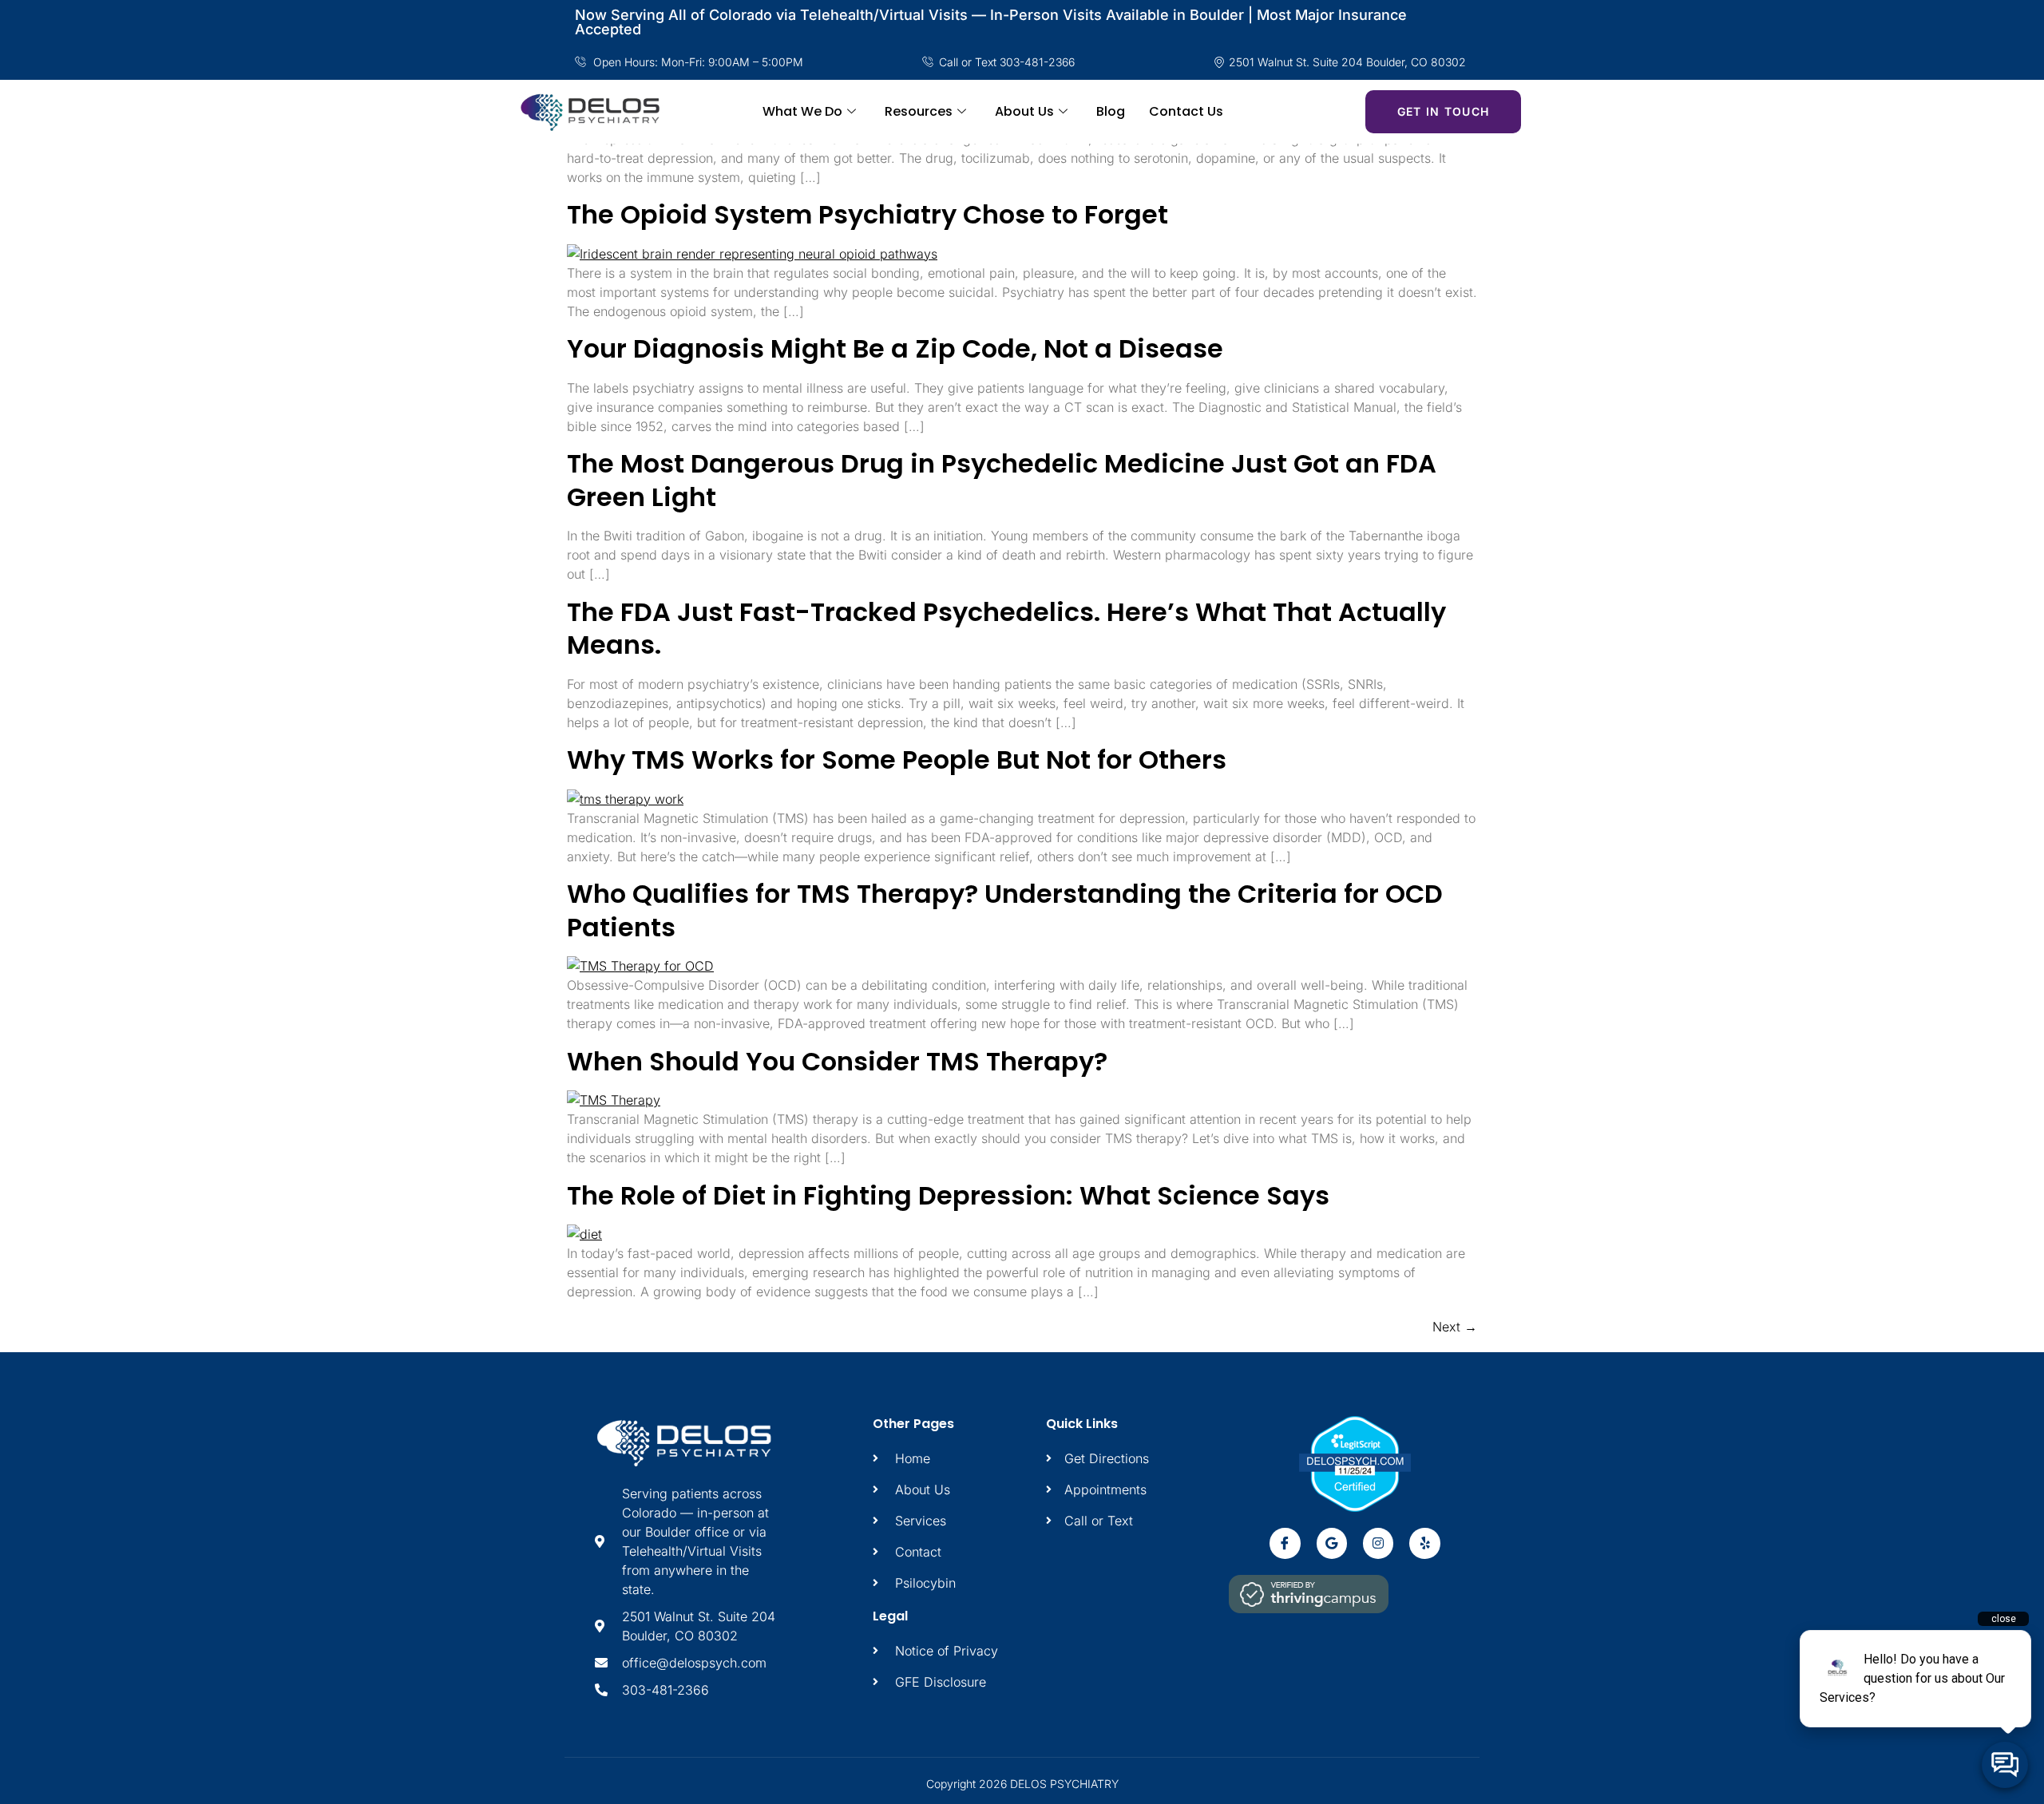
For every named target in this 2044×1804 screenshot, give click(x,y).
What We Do (802, 111)
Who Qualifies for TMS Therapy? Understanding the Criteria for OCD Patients (1005, 910)
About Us (1024, 111)
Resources (919, 111)
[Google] (1332, 1543)
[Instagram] (1378, 1543)
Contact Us (1186, 111)
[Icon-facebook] (1285, 1543)
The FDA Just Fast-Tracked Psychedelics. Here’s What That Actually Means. (1006, 629)
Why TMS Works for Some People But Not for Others (897, 760)
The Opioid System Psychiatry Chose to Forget (868, 214)
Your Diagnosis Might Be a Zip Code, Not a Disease (895, 348)
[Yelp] (1424, 1543)
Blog (1111, 111)
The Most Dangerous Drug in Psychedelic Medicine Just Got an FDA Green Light (1002, 480)
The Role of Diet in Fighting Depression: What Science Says (948, 1195)
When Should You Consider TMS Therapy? (837, 1061)
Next (1455, 1327)
